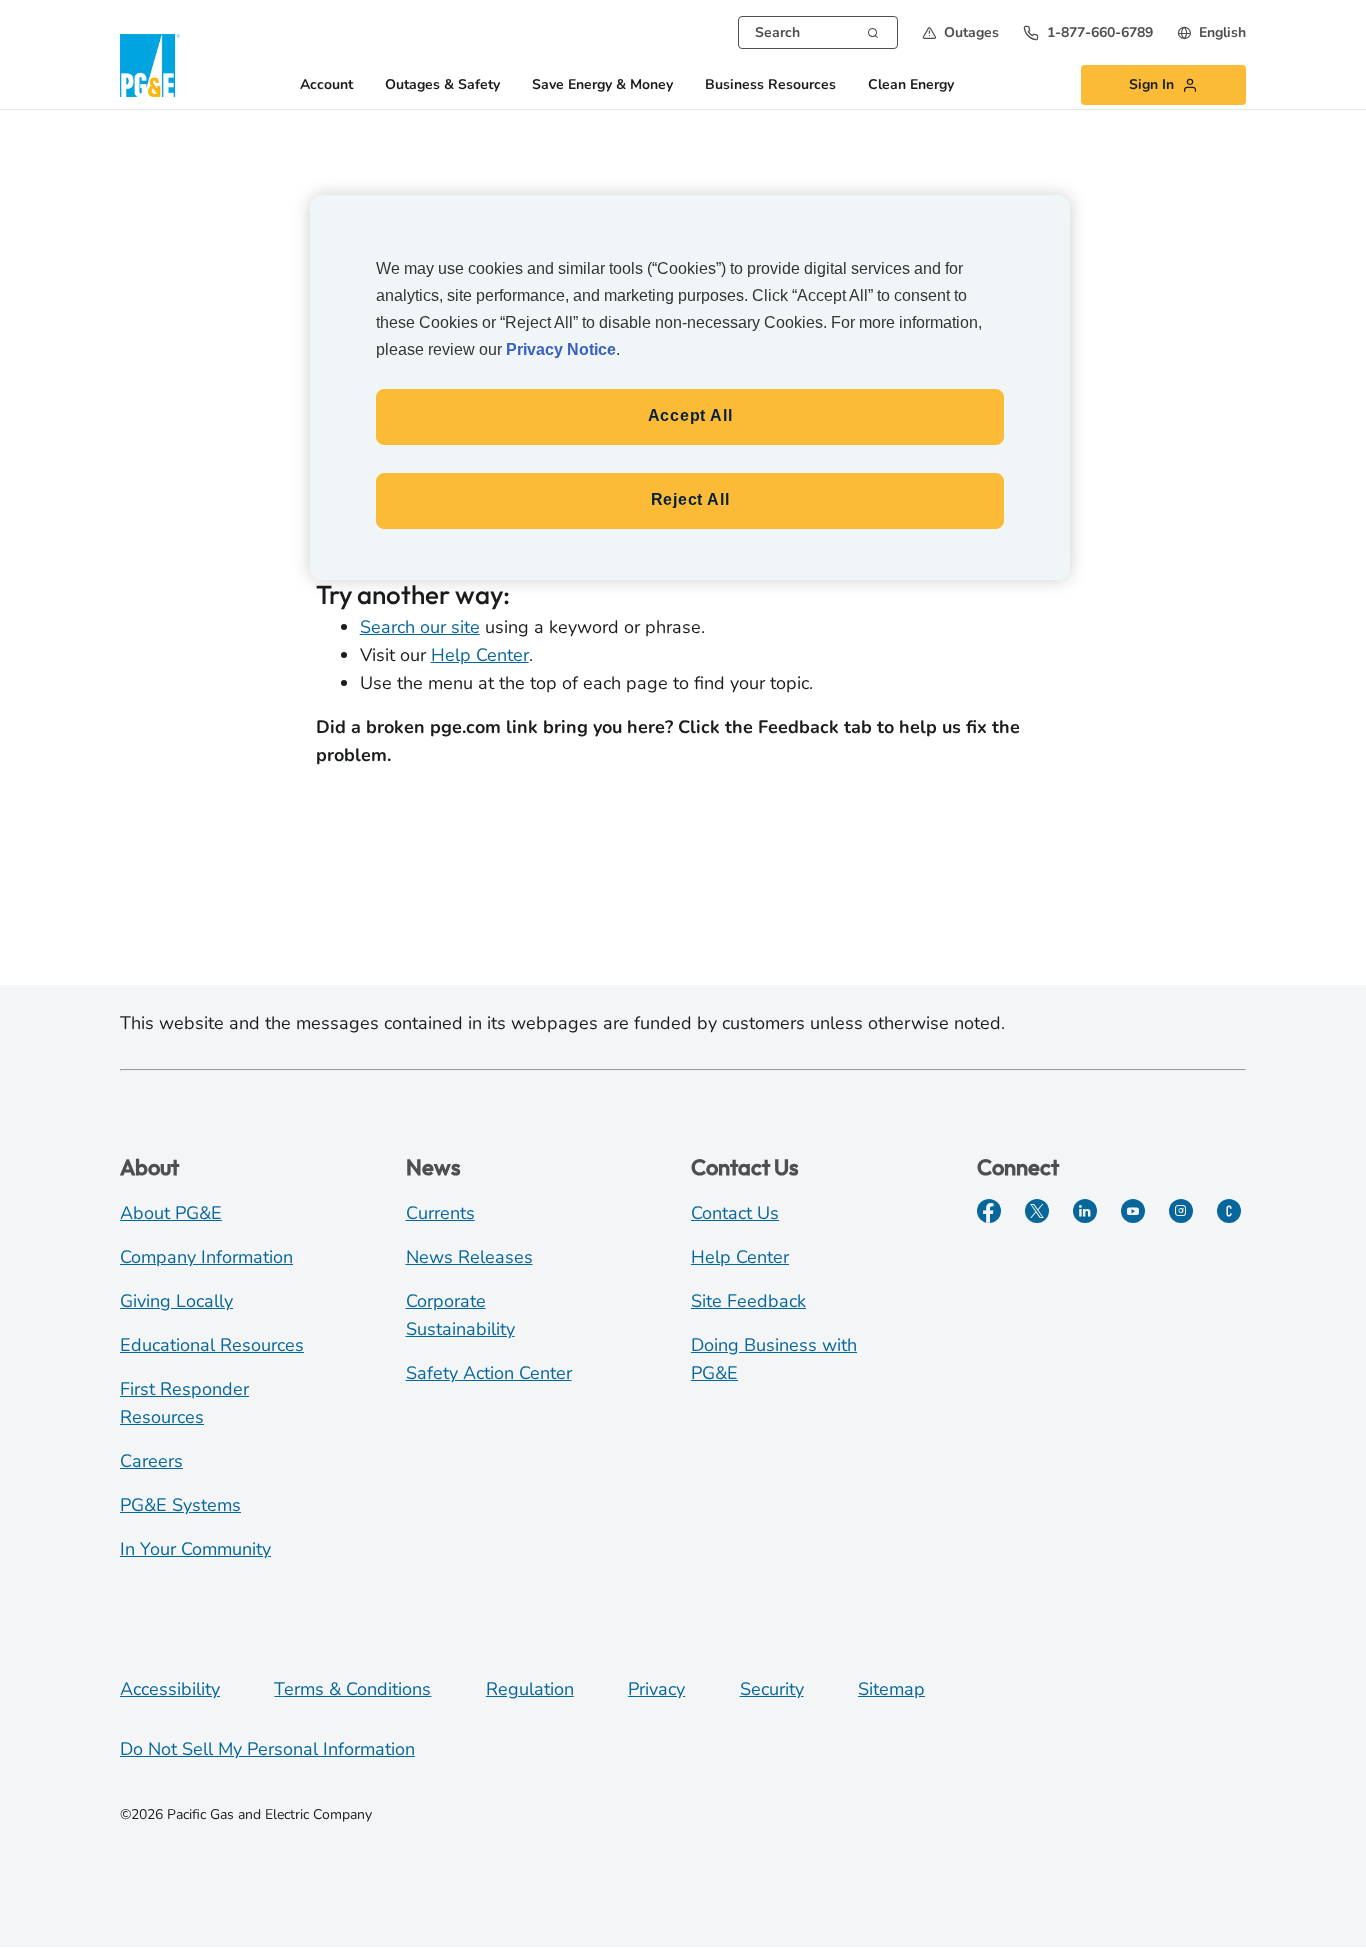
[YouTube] (1133, 1211)
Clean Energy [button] (911, 85)
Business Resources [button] (770, 85)
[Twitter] (1037, 1211)
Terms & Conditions (352, 1689)
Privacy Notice (561, 349)
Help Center (480, 655)
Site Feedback (748, 1301)
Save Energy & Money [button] (602, 85)
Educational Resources (212, 1345)
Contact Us (735, 1213)
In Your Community (195, 1549)
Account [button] (326, 85)
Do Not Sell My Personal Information (267, 1749)
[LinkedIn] (1085, 1211)
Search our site (420, 627)
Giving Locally (176, 1301)
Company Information (206, 1257)
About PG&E (171, 1213)
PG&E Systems (180, 1505)
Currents (440, 1213)
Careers (151, 1461)
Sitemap (891, 1689)
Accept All (690, 415)
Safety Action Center (489, 1373)
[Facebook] (989, 1211)
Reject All (690, 499)
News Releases (469, 1257)
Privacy (656, 1689)
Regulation (530, 1689)
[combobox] (818, 32)
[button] (960, 32)
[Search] (873, 31)
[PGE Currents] (1229, 1211)
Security (772, 1689)
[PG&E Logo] (150, 65)
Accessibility (170, 1689)
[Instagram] (1181, 1211)
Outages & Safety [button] (442, 85)
